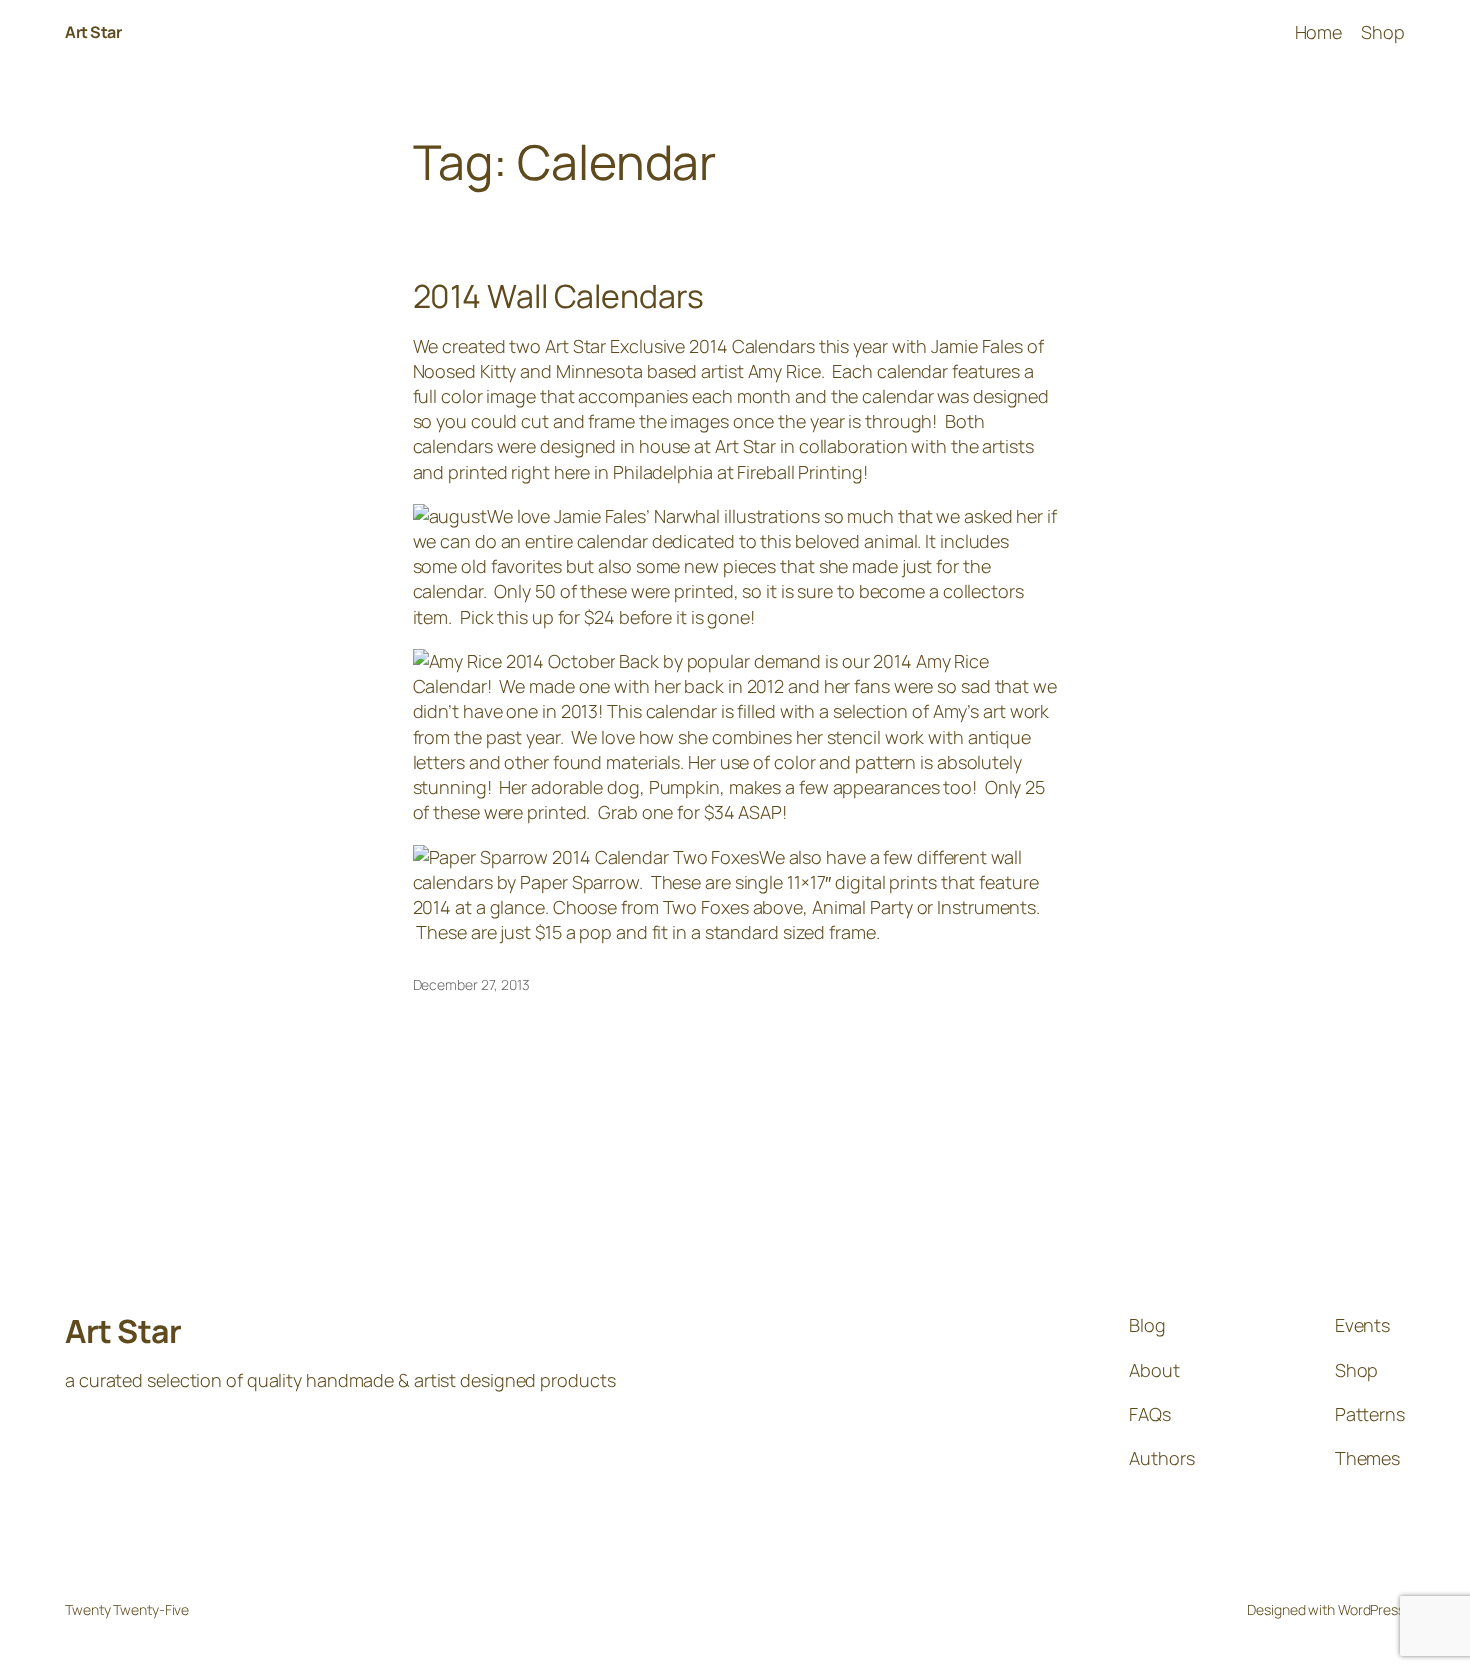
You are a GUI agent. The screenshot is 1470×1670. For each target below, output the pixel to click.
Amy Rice (784, 371)
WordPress (1371, 1609)
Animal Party (862, 907)
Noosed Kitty (465, 371)
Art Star (93, 32)
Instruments (986, 907)
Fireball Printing (799, 472)
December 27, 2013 (471, 984)
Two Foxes (706, 907)
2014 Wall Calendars (558, 296)
